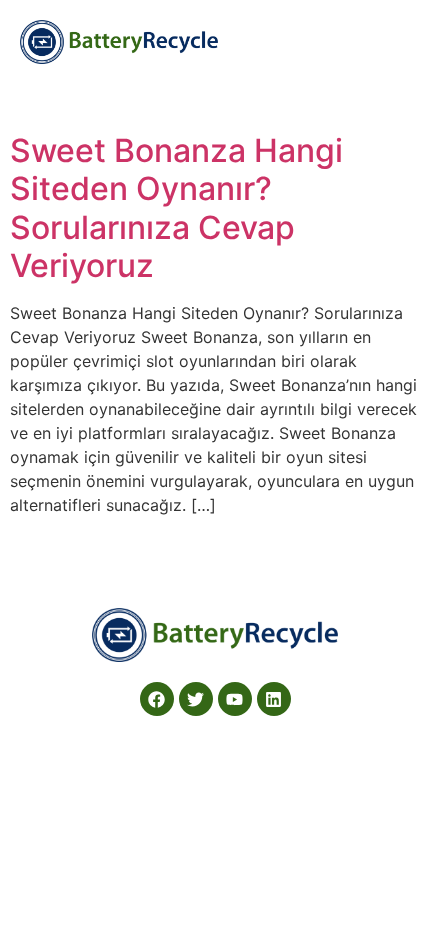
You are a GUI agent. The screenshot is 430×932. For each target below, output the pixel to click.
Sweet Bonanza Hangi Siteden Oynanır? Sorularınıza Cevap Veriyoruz (176, 208)
